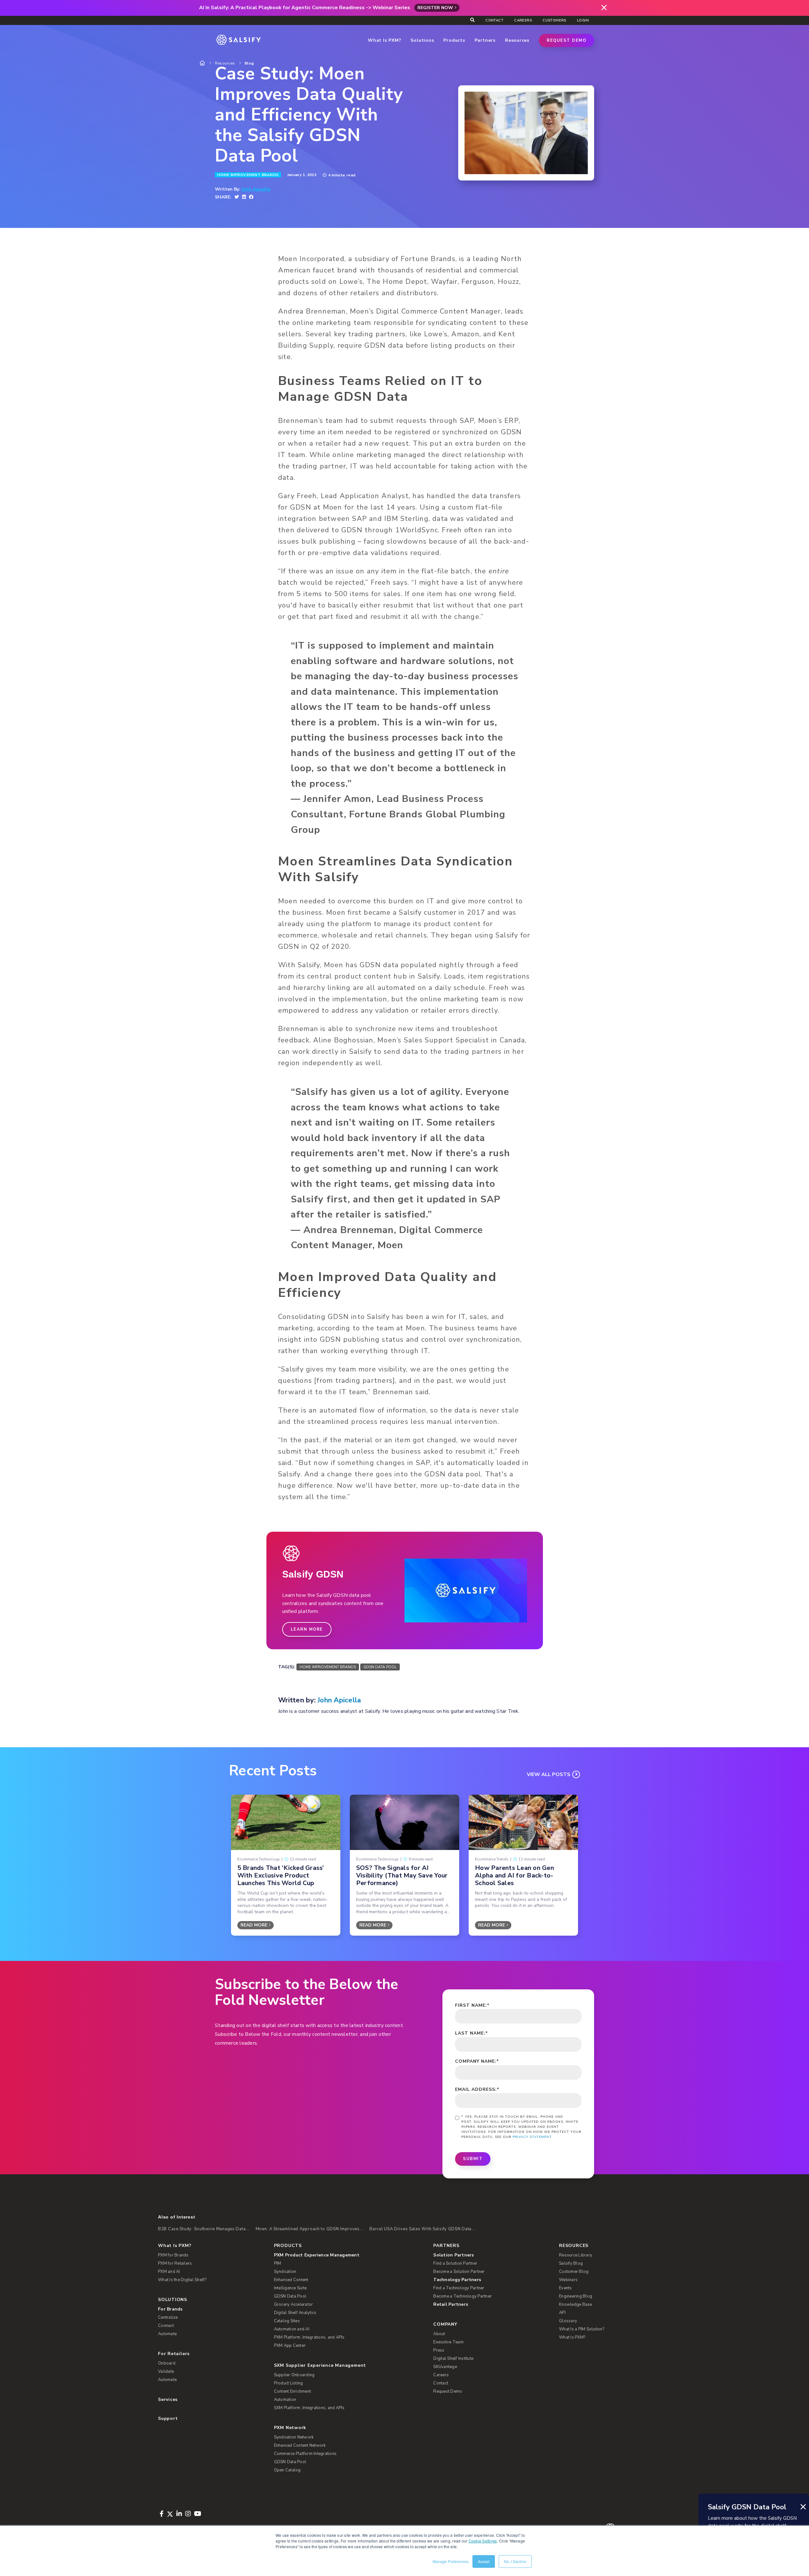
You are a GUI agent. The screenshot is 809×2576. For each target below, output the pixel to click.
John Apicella (256, 189)
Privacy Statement (532, 2137)
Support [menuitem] (168, 2418)
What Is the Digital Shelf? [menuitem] (182, 2280)
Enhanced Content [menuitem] (291, 2280)
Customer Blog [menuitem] (574, 2272)
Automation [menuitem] (285, 2400)
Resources (225, 63)
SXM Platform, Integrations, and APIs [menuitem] (309, 2408)
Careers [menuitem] (523, 20)
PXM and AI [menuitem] (169, 2272)
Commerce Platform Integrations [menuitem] (305, 2454)
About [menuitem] (439, 2334)
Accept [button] (484, 2561)
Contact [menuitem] (494, 20)
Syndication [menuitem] (285, 2272)
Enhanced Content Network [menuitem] (300, 2445)
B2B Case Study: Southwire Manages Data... (204, 2229)
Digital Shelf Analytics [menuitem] (295, 2313)
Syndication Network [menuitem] (294, 2437)
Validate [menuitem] (166, 2372)
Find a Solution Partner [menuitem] (455, 2263)
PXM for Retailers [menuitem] (175, 2263)
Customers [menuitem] (554, 20)
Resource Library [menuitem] (576, 2255)
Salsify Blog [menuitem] (571, 2263)
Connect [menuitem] (166, 2326)
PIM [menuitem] (278, 2263)
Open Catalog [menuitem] (287, 2470)
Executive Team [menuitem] (448, 2342)
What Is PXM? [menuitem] (175, 2246)
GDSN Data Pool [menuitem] (290, 2296)
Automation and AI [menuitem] (292, 2329)
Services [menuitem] (168, 2399)
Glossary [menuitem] (568, 2321)
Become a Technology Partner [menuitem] (462, 2296)
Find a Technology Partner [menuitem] (459, 2288)
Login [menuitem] (583, 20)
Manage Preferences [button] (451, 2561)
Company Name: (477, 2061)
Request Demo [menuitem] (448, 2391)
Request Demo (566, 40)
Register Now (435, 8)
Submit (473, 2159)
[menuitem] (344, 2255)
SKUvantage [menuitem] (445, 2367)
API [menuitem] (562, 2313)
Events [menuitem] (566, 2288)
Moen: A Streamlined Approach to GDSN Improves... (310, 2229)
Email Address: (477, 2089)
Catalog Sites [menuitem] (287, 2321)
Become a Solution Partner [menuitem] (459, 2272)
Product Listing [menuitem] (289, 2383)
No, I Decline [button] (515, 2561)
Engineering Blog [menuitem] (576, 2296)
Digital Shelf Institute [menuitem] (453, 2359)
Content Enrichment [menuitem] (293, 2391)
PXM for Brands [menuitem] (173, 2255)
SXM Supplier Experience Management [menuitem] (320, 2365)
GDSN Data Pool (380, 1667)
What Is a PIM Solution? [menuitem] (582, 2329)
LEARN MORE (307, 1629)
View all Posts (549, 1774)
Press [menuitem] (439, 2350)
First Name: (472, 2005)
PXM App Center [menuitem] (290, 2346)
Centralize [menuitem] (168, 2317)
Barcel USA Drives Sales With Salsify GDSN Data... (422, 2229)
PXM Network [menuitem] (290, 2428)
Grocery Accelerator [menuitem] (294, 2304)
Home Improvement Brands (248, 175)
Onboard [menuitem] (167, 2363)
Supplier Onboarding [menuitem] (294, 2375)
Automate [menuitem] (167, 2334)
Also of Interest (176, 2217)
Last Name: (471, 2033)
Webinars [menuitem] (568, 2280)
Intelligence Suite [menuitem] (290, 2288)
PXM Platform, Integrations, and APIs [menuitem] (309, 2337)
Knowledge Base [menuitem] (576, 2304)
